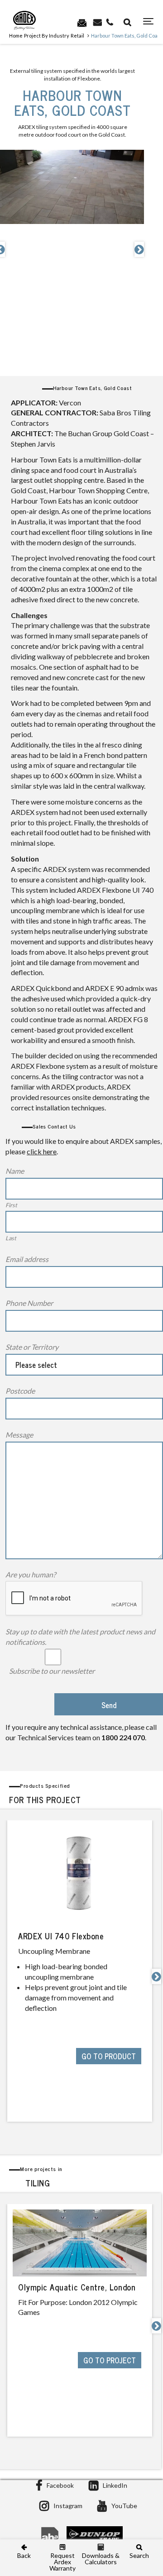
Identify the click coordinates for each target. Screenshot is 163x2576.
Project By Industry (47, 36)
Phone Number (29, 1303)
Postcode (20, 1391)
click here (42, 1151)
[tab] (81, 1793)
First (11, 1205)
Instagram (68, 2506)
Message (19, 1435)
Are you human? (31, 1574)
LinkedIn (115, 2485)
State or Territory (32, 1347)
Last (11, 1238)
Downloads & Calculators (101, 2558)
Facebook (60, 2485)
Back (24, 2555)
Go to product (109, 2056)
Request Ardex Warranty (62, 2562)
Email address (27, 1259)
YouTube (124, 2506)
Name (15, 1171)
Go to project (110, 2360)
